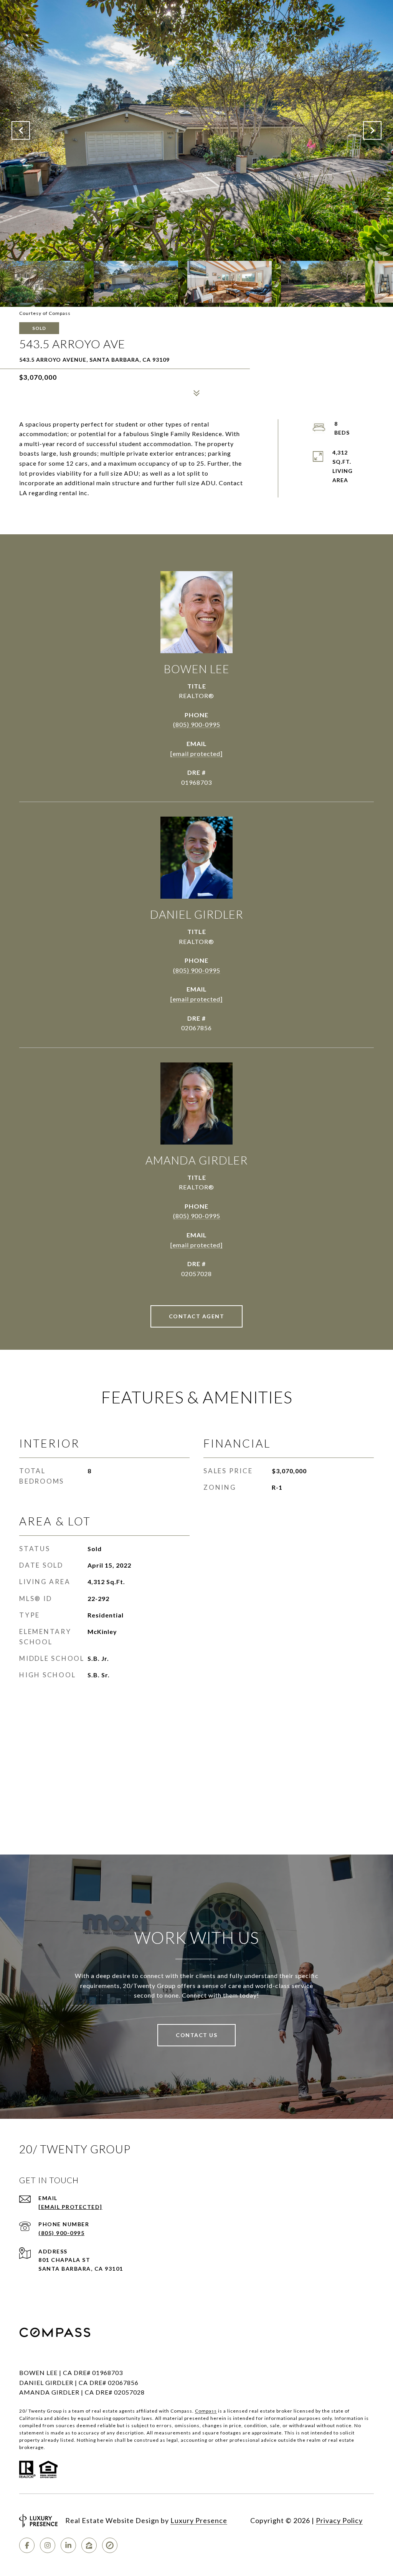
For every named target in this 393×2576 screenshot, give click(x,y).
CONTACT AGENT (197, 1316)
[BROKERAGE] (110, 2545)
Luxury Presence (199, 2520)
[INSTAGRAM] (48, 2545)
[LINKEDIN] (68, 2545)
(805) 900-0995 (197, 724)
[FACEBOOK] (27, 2545)
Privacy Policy (339, 2520)
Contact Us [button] (196, 2035)
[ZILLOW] (89, 2545)
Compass (206, 2411)
